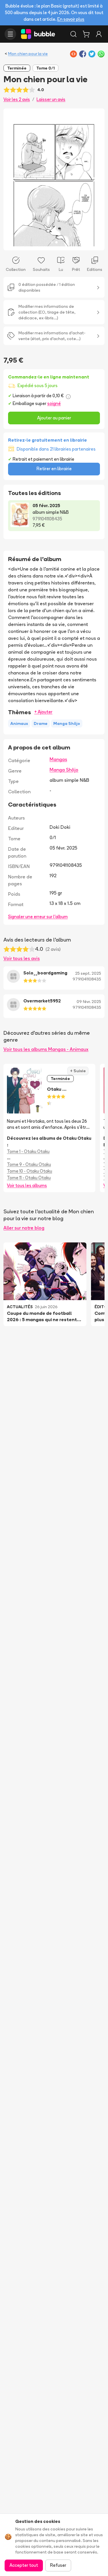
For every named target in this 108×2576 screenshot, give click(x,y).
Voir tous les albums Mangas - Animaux (46, 1049)
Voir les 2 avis (17, 99)
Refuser (58, 2565)
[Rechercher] (73, 34)
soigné (54, 403)
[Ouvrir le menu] (10, 34)
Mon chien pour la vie (28, 54)
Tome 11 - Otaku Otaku (29, 1178)
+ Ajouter (43, 712)
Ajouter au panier (54, 418)
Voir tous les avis (22, 958)
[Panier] (86, 34)
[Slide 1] (52, 242)
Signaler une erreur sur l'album (38, 917)
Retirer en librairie (54, 469)
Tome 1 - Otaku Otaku (28, 1151)
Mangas (58, 759)
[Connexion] (99, 34)
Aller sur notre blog (24, 1228)
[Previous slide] (14, 179)
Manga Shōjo (64, 770)
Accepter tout (24, 2565)
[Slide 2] (56, 242)
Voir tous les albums (27, 1185)
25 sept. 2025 (88, 973)
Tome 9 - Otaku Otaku (29, 1164)
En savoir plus (71, 19)
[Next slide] (94, 179)
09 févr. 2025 (89, 1002)
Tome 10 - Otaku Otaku (30, 1171)
